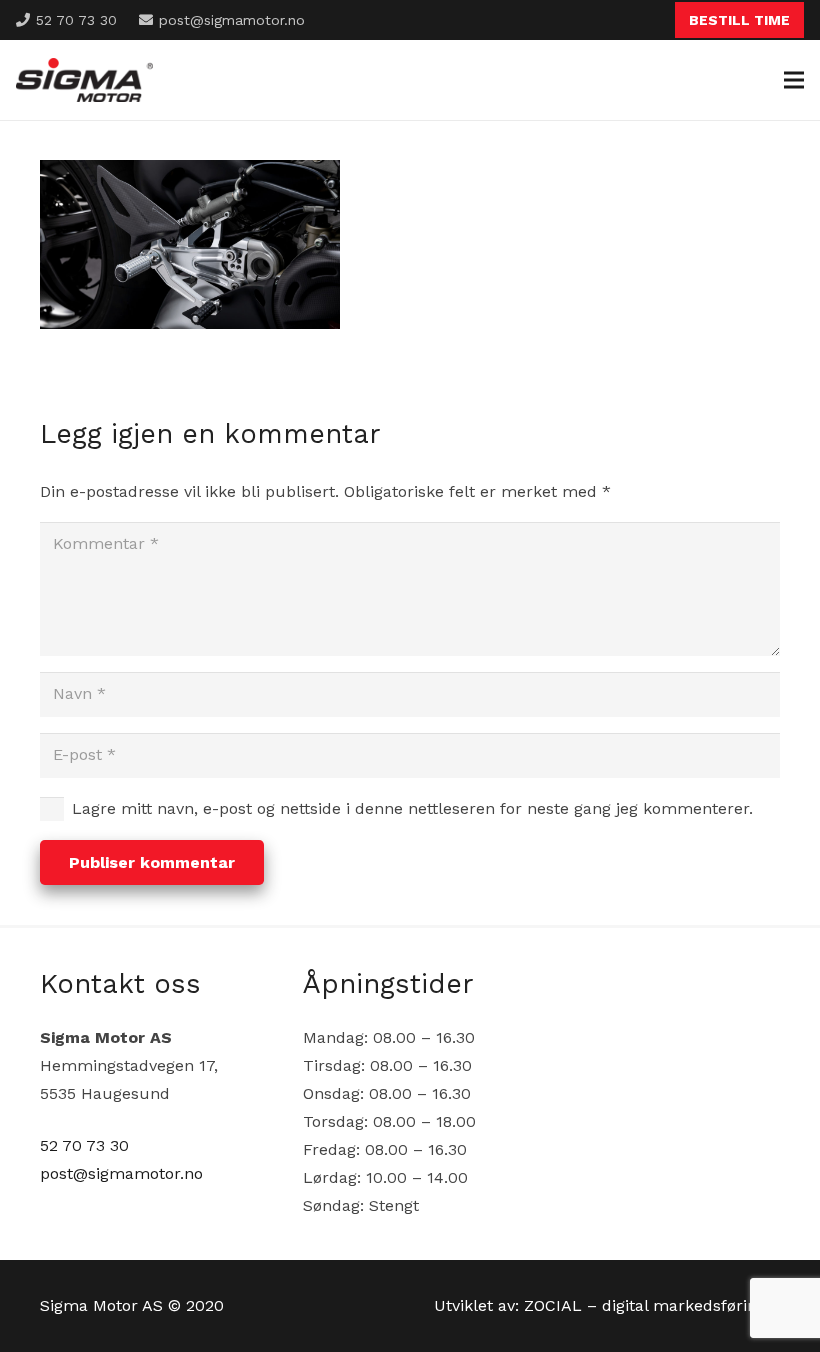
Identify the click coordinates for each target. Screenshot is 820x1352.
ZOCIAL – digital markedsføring (645, 1305)
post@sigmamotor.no (121, 1173)
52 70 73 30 (84, 1145)
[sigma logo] (84, 80)
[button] (794, 80)
